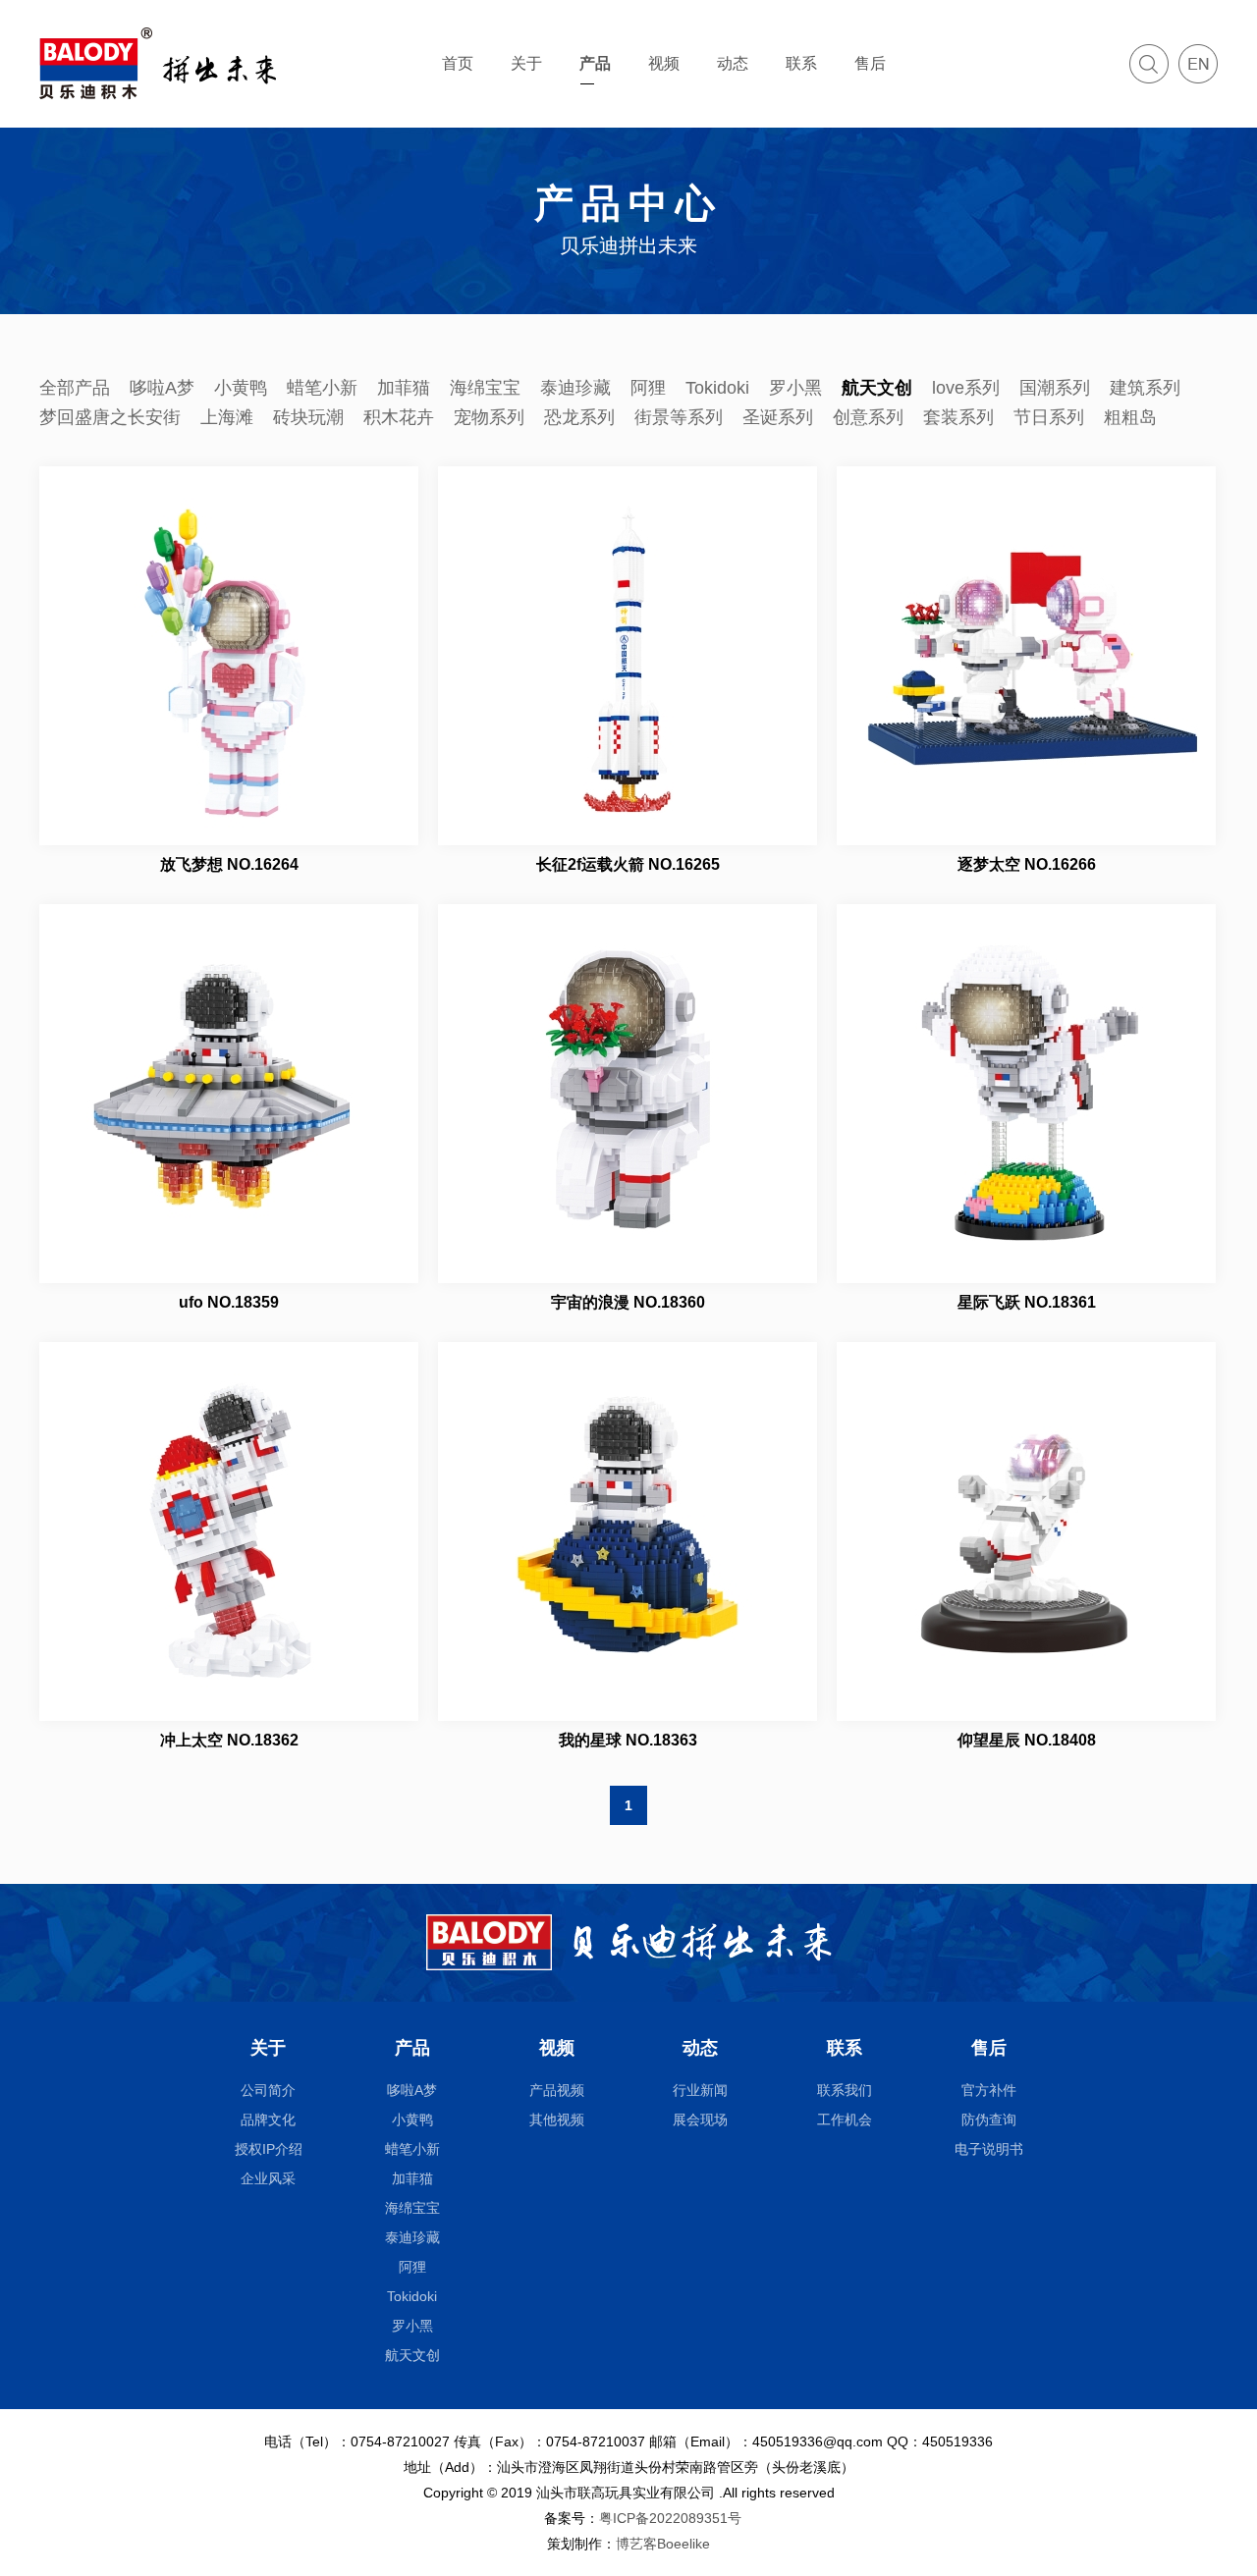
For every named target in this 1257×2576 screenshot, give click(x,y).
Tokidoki (717, 388)
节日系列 (1049, 417)
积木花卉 (399, 417)
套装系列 (958, 417)
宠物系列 (489, 417)
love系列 (966, 388)
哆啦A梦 (162, 388)
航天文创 (877, 388)
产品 (595, 63)
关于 (526, 63)
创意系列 (868, 417)
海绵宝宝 (485, 388)
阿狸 (648, 388)
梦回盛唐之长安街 (110, 417)
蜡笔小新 (322, 388)
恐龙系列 (579, 417)
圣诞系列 (778, 417)
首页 (458, 63)
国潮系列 (1055, 388)
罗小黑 (795, 388)
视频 (664, 63)
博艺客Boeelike (663, 2544)
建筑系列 (1145, 388)
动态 (733, 63)
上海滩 (227, 417)
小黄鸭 (241, 388)
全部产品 (75, 388)
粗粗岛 (1130, 417)
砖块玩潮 (308, 417)
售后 (870, 63)
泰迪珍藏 (575, 388)
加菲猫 (404, 388)
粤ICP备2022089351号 (670, 2518)
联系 (801, 63)
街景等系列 (679, 417)
